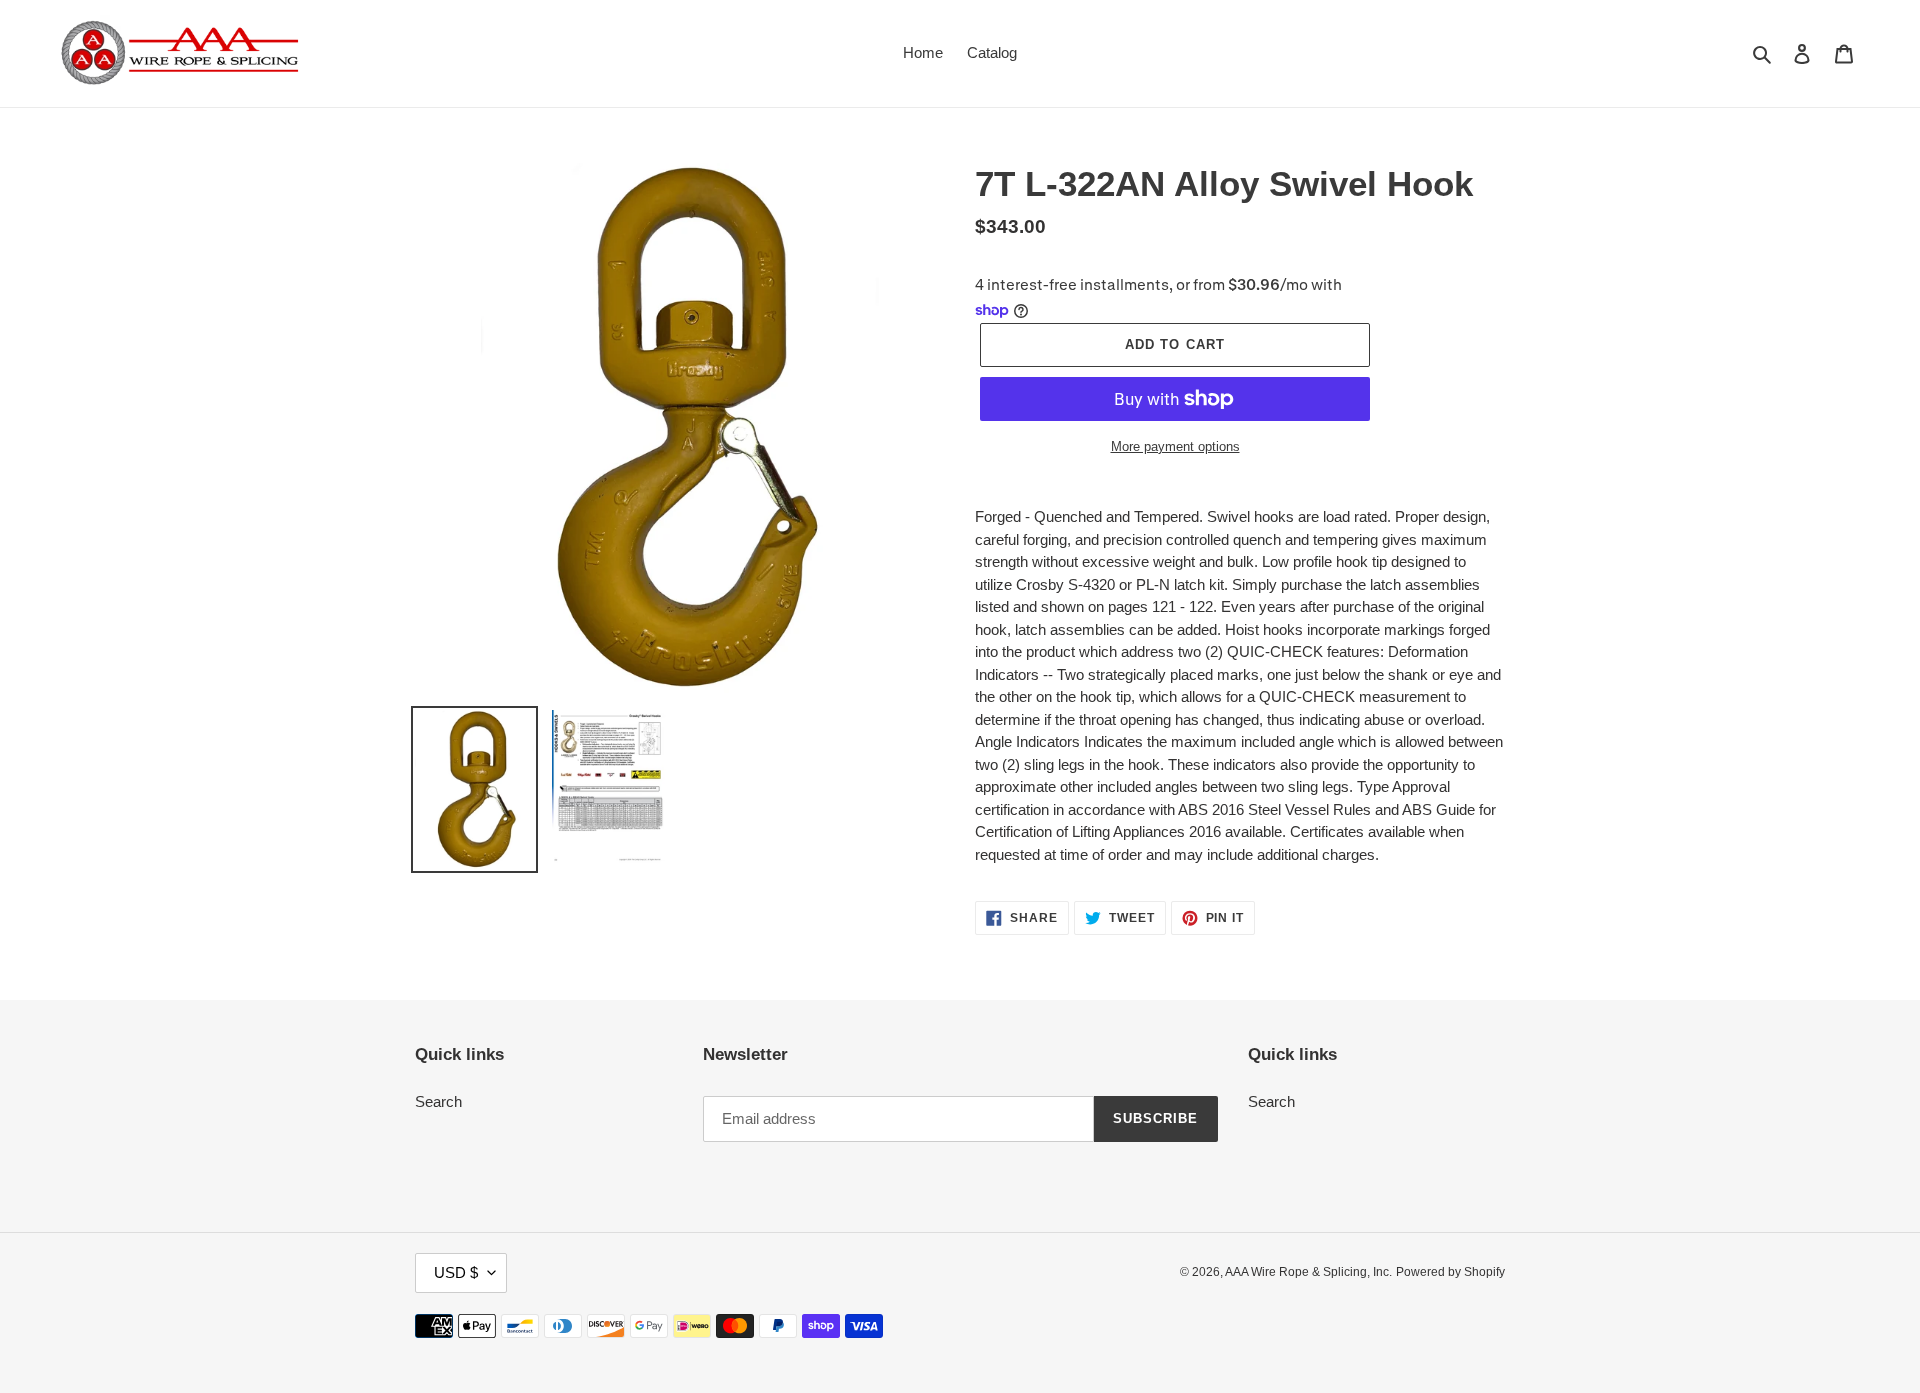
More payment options (1175, 446)
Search (438, 1101)
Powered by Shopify (1450, 1272)
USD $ (456, 1272)
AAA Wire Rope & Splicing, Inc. (1308, 1272)
